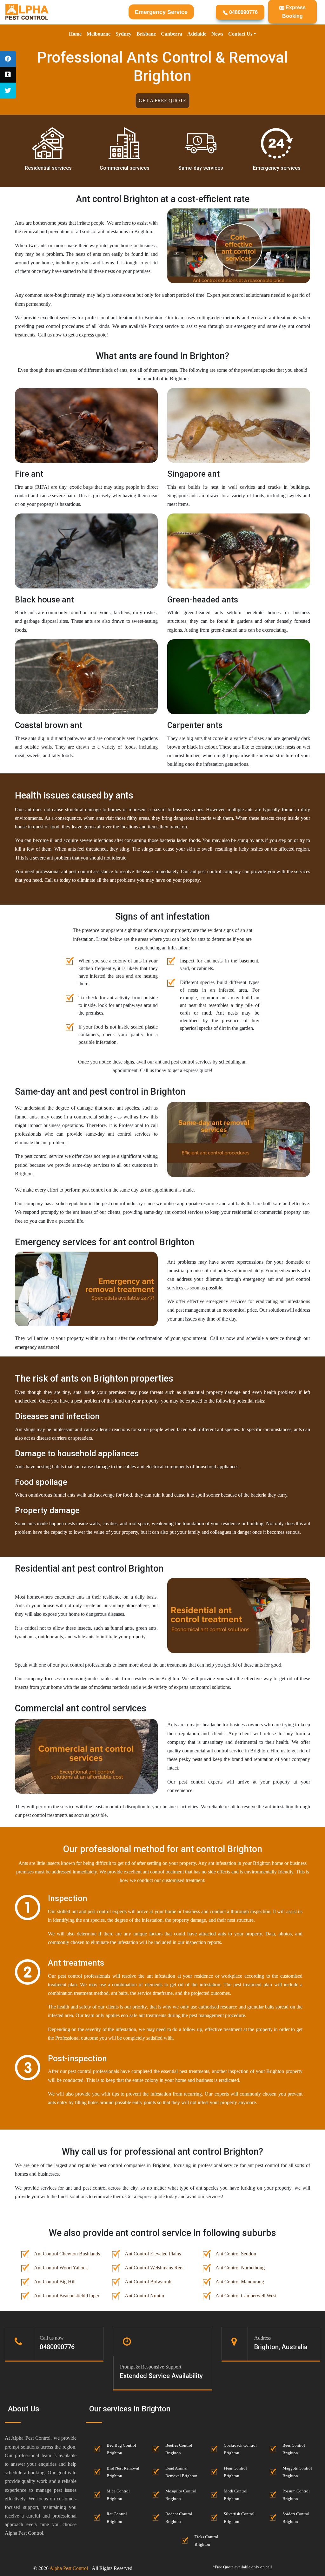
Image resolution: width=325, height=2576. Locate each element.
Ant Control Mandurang (240, 2282)
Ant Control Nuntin (144, 2296)
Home (75, 34)
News (217, 34)
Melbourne (99, 34)
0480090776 (243, 12)
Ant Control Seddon (236, 2254)
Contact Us (240, 34)
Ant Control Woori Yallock (61, 2268)
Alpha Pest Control (69, 2568)
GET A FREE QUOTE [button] (162, 101)
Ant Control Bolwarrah (148, 2282)
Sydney (123, 34)
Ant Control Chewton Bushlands (67, 2254)
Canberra (172, 34)
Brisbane (146, 34)
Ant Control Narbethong (240, 2268)
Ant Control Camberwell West (246, 2296)
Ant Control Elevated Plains (153, 2254)
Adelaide (197, 34)
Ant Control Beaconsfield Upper (67, 2296)
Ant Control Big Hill (55, 2282)
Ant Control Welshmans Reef (154, 2268)
